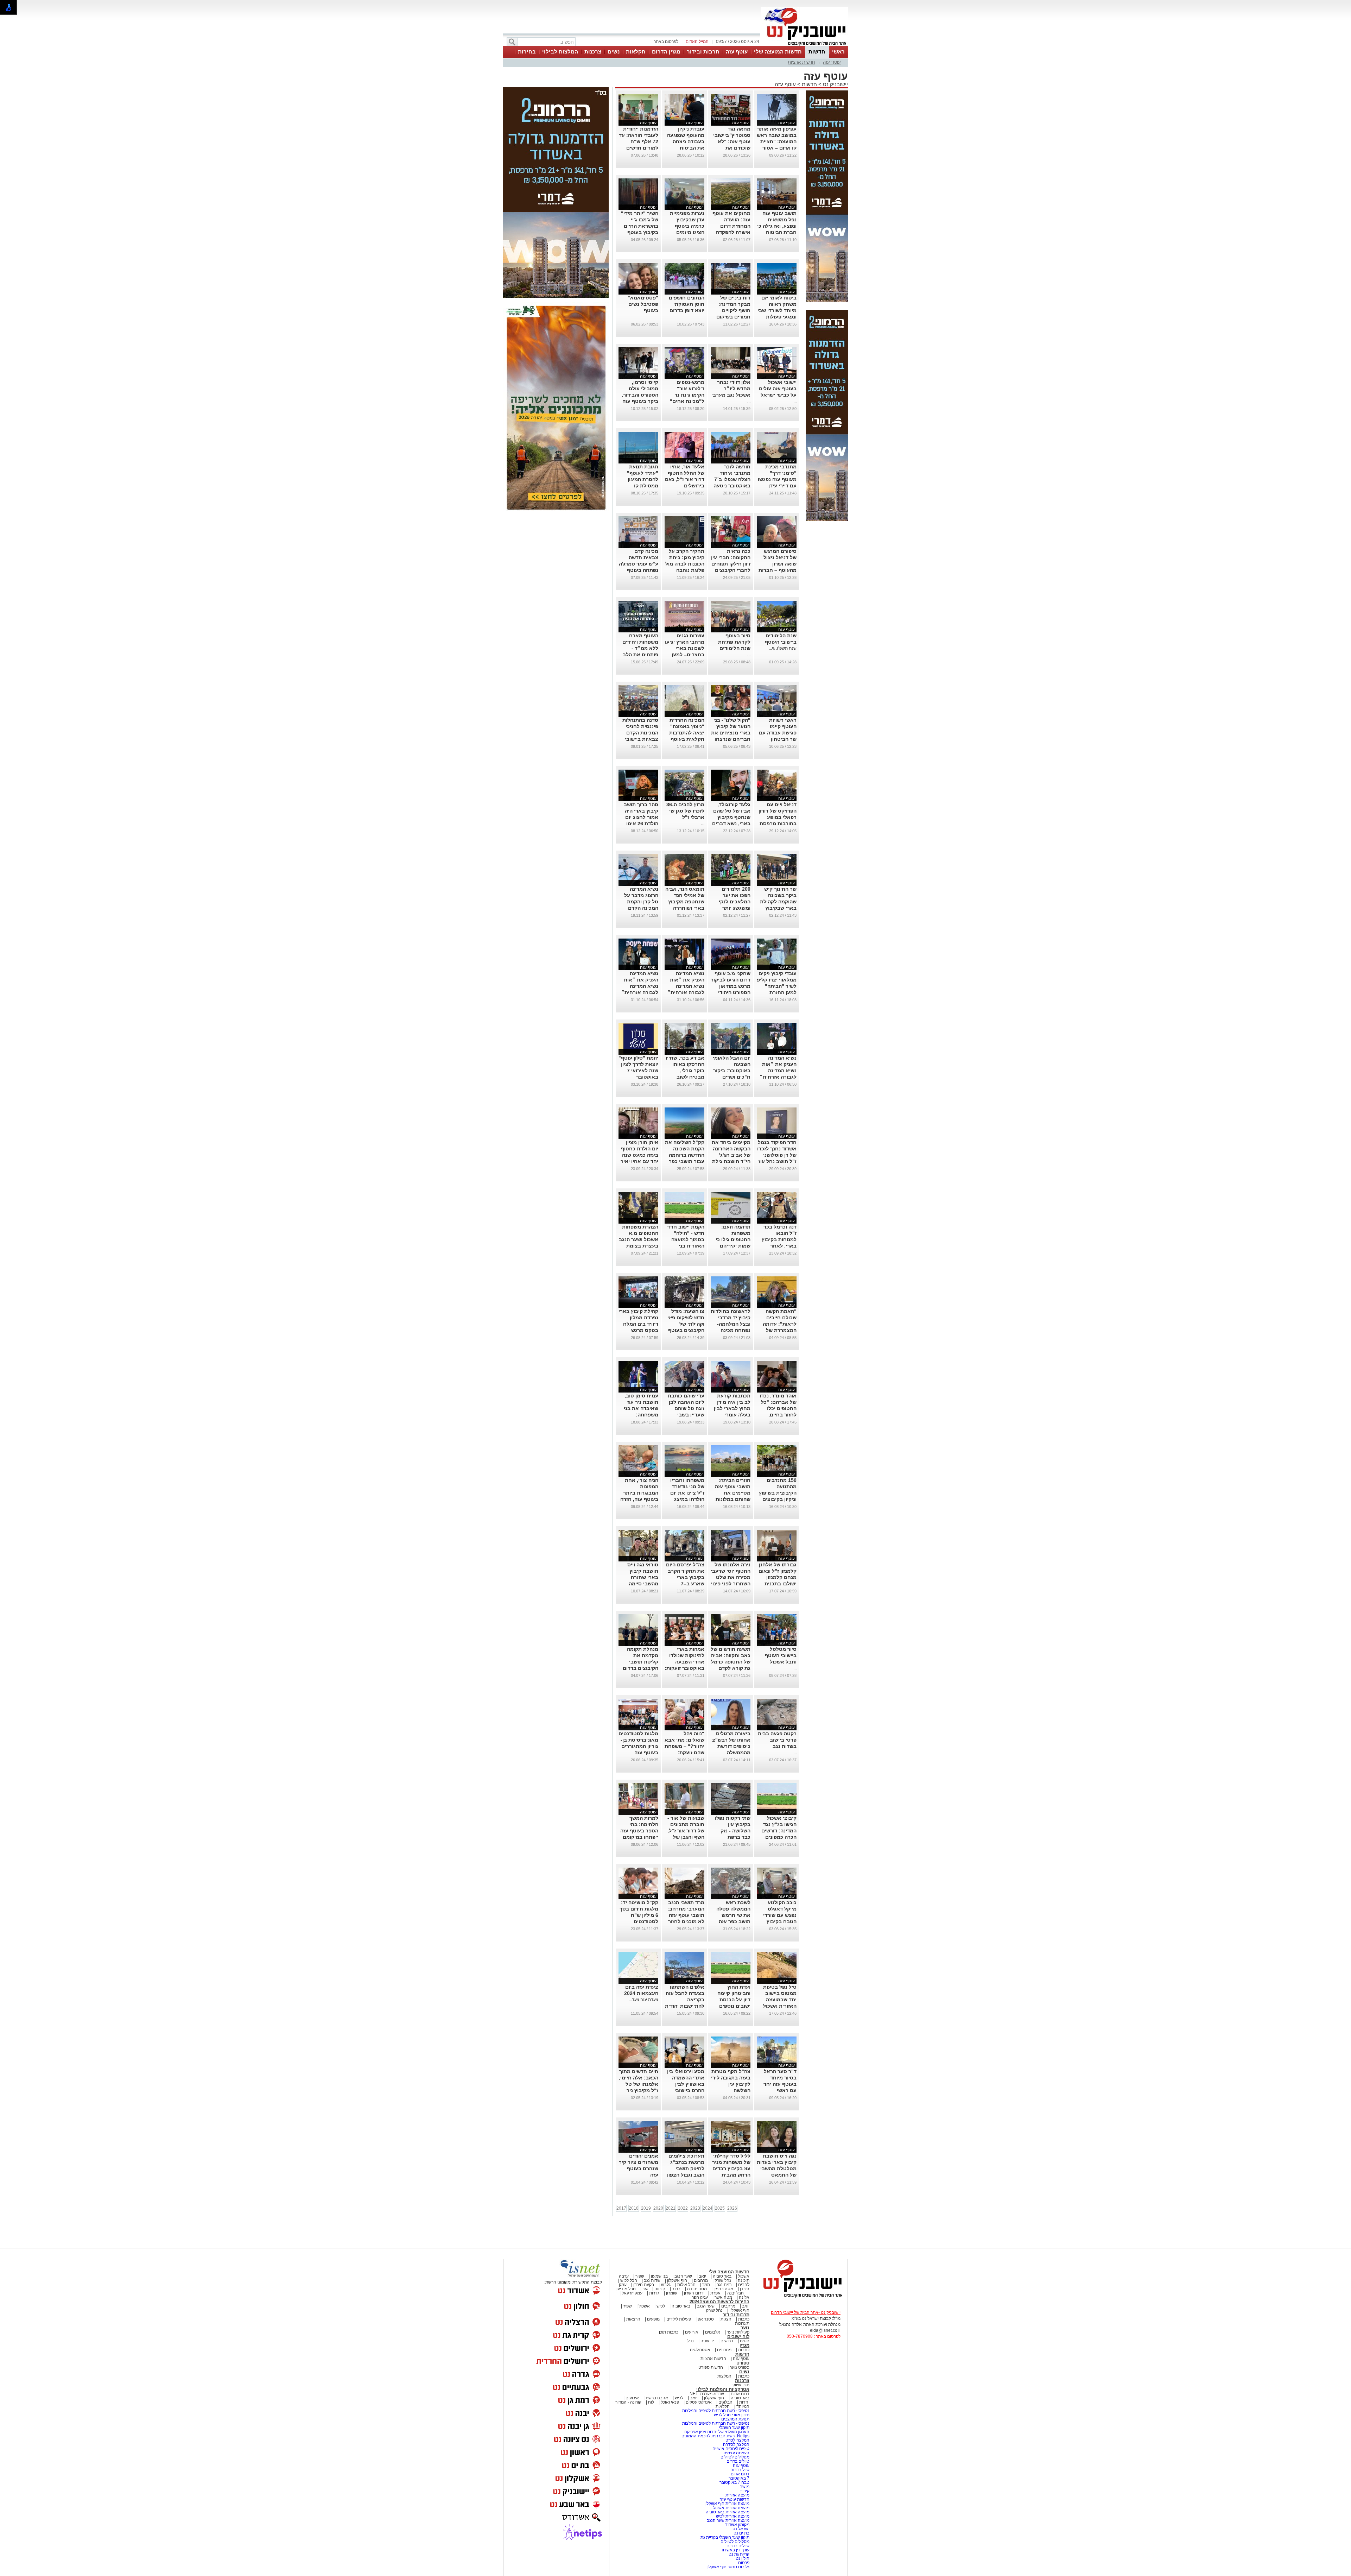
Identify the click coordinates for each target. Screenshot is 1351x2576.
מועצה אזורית (737, 2495)
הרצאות (633, 2319)
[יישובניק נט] (800, 2297)
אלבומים (713, 2332)
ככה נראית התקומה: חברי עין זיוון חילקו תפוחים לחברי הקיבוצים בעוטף (731, 564)
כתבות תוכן (669, 2332)
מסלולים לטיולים (735, 2457)
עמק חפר (700, 2297)
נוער (745, 2328)
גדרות (654, 2293)
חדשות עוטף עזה (734, 2499)
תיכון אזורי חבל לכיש (731, 2415)
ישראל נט (740, 2529)
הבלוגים (725, 2402)
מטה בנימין (723, 2289)
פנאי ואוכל (670, 2402)
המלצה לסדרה (736, 2444)
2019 (646, 2208)
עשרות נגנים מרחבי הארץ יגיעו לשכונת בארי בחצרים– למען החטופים (685, 648)
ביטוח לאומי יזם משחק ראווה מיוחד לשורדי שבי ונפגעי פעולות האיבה (777, 310)
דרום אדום (740, 2394)
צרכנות (593, 52)
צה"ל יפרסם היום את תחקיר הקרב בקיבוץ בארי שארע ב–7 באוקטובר (685, 1577)
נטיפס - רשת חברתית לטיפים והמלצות (716, 2411)
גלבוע (666, 2285)
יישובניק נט (835, 84)
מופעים (653, 2319)
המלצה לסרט (737, 2440)
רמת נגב (724, 2285)
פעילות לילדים (679, 2319)
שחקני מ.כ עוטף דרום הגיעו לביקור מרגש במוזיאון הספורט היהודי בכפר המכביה (731, 986)
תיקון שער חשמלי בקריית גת (725, 2537)
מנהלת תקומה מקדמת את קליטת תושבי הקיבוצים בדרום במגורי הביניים (640, 1662)
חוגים (745, 2341)
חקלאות (636, 52)
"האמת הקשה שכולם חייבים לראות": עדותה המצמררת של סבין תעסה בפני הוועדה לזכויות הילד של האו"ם (779, 1330)
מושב (745, 2487)
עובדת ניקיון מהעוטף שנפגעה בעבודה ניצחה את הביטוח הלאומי (686, 141)
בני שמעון (659, 2276)
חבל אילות (686, 2285)
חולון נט (742, 2558)
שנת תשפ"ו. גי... (783, 648)
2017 (621, 2208)
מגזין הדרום (666, 52)
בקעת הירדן (644, 2285)
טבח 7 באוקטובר (734, 2482)
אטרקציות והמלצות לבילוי (723, 2389)
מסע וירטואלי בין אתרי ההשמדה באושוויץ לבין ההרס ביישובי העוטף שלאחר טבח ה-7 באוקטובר (686, 2090)
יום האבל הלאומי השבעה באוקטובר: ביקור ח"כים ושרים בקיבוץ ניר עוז (732, 1071)
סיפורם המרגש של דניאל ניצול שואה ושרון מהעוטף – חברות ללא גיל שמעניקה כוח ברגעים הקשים (777, 570)
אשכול (744, 2276)
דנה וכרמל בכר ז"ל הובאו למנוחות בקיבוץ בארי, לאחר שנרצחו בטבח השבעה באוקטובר (779, 1246)
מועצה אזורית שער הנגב (728, 2520)
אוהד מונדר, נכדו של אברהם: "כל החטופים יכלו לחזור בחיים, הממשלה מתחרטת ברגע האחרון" (778, 1415)
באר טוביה (722, 2276)
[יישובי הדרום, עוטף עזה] (804, 45)
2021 (671, 2208)
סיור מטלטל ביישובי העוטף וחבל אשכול (781, 1655)
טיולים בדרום (737, 2461)
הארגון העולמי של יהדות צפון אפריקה (717, 2432)
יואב (702, 2276)
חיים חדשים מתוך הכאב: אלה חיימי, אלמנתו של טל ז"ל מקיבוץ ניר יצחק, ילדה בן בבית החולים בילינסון (639, 2090)
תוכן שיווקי (740, 2385)
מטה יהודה (696, 2289)
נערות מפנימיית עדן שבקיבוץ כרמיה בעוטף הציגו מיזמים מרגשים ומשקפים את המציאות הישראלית (685, 232)
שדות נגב (652, 2280)
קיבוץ (745, 2491)
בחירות (527, 52)
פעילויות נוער (738, 2332)
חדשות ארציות (801, 62)
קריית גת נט (739, 2554)
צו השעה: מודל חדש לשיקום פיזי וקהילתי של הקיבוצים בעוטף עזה (686, 1324)
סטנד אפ (706, 2319)
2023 (695, 2208)
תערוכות (742, 2323)
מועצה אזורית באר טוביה (727, 2512)
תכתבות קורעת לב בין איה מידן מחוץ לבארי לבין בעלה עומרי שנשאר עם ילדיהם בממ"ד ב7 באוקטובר (731, 1415)
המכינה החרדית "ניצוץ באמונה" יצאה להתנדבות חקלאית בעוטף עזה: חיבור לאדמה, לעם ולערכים (687, 739)
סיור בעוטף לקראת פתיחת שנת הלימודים (734, 642)
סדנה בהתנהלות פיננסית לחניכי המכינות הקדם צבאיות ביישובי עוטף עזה (640, 733)
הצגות (726, 2319)
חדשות (817, 52)
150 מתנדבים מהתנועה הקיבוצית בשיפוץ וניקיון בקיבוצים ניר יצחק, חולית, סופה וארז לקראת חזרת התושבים (777, 1499)
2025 (720, 2208)
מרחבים (701, 2280)
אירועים (692, 2332)
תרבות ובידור (703, 52)
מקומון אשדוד (737, 2525)
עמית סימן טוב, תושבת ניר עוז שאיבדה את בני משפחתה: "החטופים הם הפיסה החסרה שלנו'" (641, 1415)
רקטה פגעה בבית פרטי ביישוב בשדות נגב (777, 1740)
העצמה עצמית (736, 2453)
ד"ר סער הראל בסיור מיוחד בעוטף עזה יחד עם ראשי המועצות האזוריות (777, 2084)
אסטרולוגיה (700, 2350)
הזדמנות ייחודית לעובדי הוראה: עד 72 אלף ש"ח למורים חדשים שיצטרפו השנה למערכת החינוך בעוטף (639, 148)
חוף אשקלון (677, 2280)
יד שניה (707, 2341)
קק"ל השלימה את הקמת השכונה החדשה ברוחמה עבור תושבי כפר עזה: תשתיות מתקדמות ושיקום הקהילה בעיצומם (685, 1161)
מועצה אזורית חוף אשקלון (726, 2504)
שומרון (672, 2293)
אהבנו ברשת (657, 2398)
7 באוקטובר (738, 2478)
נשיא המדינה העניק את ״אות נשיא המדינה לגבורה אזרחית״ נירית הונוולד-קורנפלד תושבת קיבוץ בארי (686, 992)
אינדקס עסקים (699, 2402)
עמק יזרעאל (632, 2293)
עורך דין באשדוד (735, 2550)
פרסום (743, 2563)
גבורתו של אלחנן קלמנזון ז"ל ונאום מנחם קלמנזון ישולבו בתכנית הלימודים (778, 1577)
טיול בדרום (739, 2470)
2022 (683, 2208)
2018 (634, 2208)
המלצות (724, 2376)
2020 (658, 2208)
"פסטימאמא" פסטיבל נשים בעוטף (643, 304)
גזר (645, 2289)
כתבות (744, 2319)
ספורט (743, 2363)
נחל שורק (723, 2280)
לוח (651, 2402)
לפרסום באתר (666, 42)
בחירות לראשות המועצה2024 (719, 2302)
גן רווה (660, 2289)
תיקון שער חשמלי (734, 2427)
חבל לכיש (629, 2280)
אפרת (715, 2293)
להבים (744, 2285)
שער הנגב (683, 2276)
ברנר (676, 2289)
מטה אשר (723, 2297)
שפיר (640, 2276)
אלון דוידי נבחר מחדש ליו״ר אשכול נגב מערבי (731, 389)
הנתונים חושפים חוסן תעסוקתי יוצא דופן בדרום (687, 304)
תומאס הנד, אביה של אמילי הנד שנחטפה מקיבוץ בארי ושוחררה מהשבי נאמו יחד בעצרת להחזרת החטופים (685, 908)
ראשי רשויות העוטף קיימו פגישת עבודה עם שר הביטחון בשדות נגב (778, 733)
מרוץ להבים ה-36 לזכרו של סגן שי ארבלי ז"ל (685, 811)
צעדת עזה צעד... (643, 2000)
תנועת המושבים (735, 2419)
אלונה (744, 2297)
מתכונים (724, 2350)
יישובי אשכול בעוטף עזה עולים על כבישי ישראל (778, 389)
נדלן (690, 2341)
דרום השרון (694, 2293)
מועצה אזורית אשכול (731, 2508)
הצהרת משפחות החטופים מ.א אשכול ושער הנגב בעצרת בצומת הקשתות (639, 1239)
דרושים (727, 2341)
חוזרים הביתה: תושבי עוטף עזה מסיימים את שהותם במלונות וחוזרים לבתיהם (733, 1493)
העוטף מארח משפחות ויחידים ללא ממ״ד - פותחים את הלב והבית (640, 648)
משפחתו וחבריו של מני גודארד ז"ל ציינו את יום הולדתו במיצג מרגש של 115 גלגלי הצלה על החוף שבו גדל (687, 1499)
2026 (732, 2208)
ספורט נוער (740, 2367)
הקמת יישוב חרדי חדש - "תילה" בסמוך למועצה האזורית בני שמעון (685, 1239)
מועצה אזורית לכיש (732, 2516)
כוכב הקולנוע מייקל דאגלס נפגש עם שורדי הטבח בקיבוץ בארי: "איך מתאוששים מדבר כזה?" (777, 1921)
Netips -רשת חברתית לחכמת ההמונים (715, 2436)
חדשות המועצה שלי (778, 52)
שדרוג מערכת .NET (707, 2394)
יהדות (744, 2402)
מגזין (744, 2345)
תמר (706, 2285)
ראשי (838, 52)
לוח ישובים (738, 2337)
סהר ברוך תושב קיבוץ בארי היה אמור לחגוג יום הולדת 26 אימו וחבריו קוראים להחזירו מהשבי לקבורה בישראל (640, 823)
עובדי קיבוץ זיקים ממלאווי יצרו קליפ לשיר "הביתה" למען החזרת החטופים (777, 986)
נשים (614, 52)
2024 (708, 2208)
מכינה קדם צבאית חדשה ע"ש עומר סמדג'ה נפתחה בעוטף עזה (639, 564)
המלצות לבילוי (560, 52)
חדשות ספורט (711, 2367)
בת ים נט (741, 2533)
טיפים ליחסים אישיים (730, 2449)
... (703, 317)
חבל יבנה (735, 2293)
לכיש (661, 2306)
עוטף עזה (737, 52)
